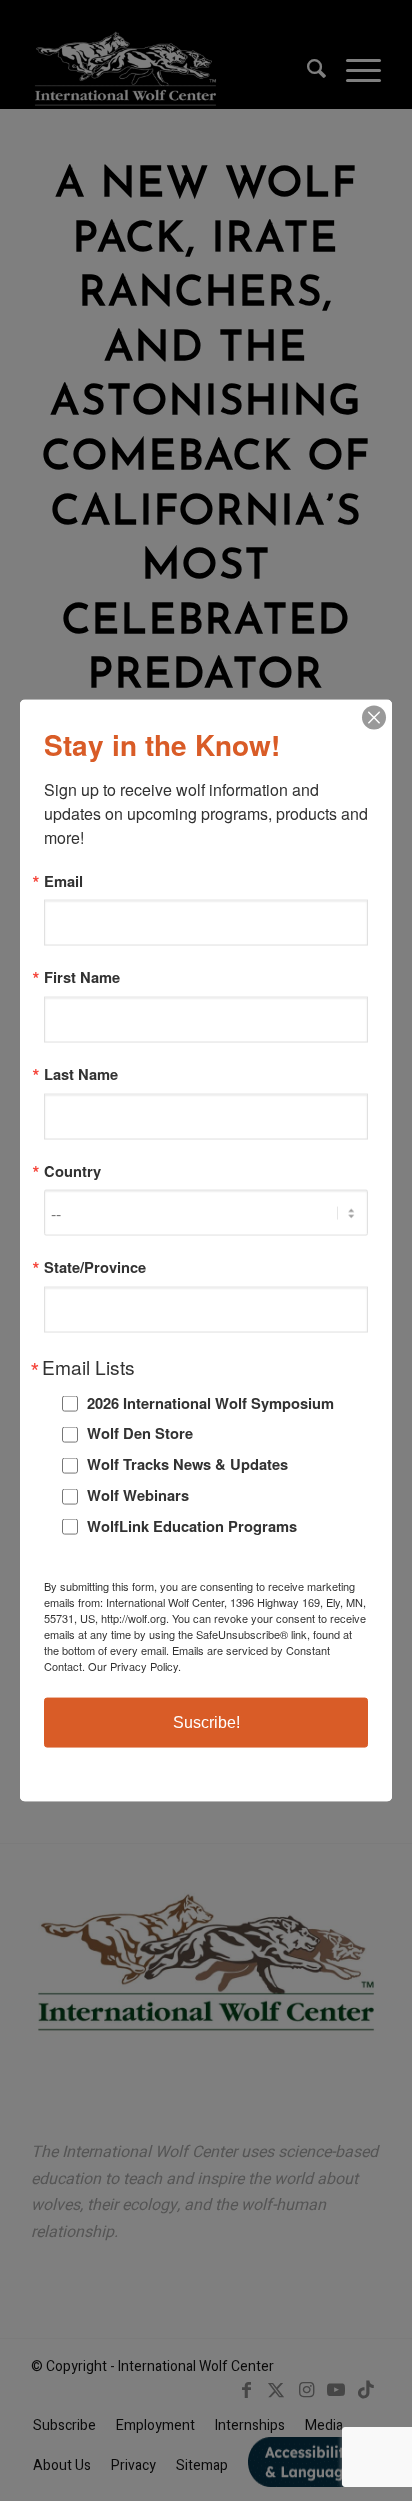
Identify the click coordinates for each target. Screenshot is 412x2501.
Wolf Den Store (140, 1433)
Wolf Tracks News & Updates (187, 1464)
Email (63, 880)
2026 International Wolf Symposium (210, 1402)
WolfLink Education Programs (192, 1525)
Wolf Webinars (138, 1495)
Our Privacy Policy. (134, 1666)
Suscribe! (206, 1722)
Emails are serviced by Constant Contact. (187, 1658)
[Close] (374, 717)
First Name (82, 977)
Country (72, 1170)
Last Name (81, 1074)
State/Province (95, 1267)
